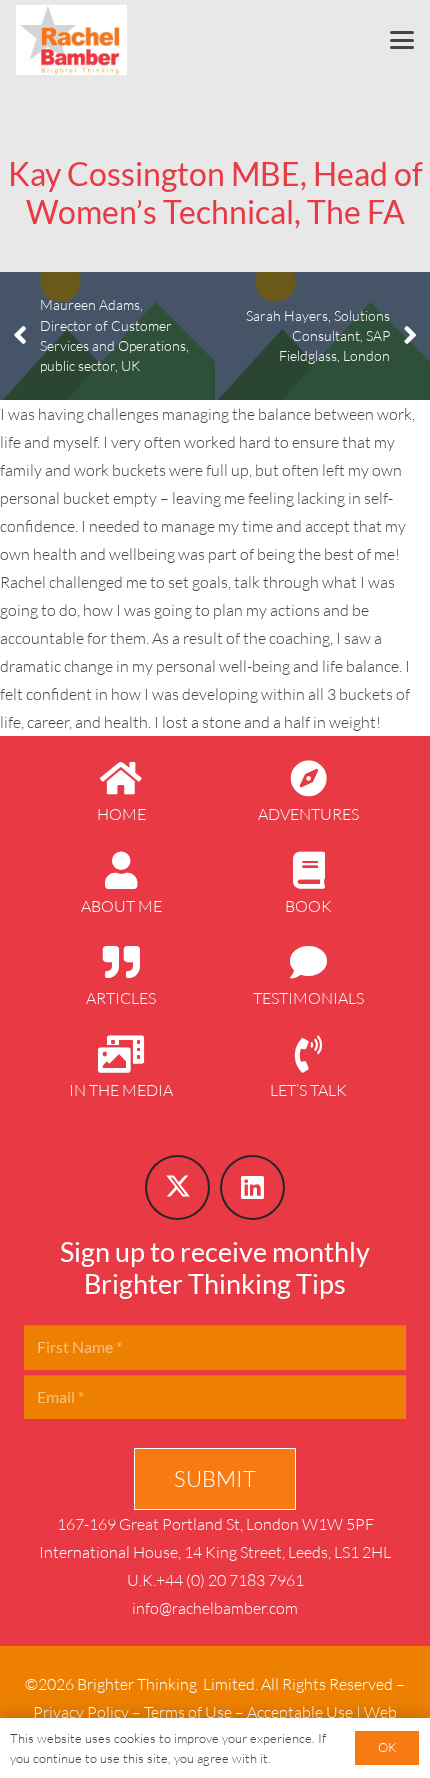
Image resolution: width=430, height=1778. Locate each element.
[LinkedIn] (252, 1187)
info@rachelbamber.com (215, 1608)
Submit (215, 1478)
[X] (177, 1187)
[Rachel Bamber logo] (71, 40)
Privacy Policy (81, 1712)
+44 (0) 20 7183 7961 (230, 1580)
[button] (402, 40)
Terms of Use (188, 1712)
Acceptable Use (300, 1712)
